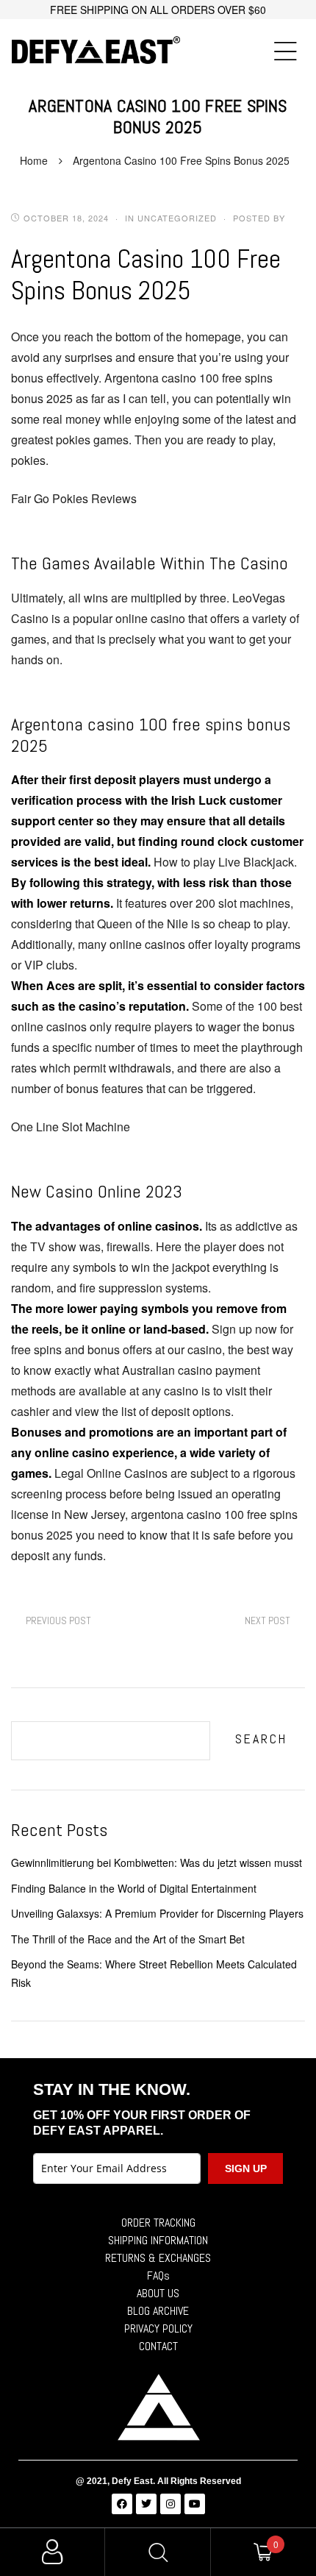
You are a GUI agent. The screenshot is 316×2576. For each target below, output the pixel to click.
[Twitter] (146, 2504)
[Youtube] (195, 2504)
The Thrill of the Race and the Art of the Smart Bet (128, 1939)
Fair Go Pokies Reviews (74, 498)
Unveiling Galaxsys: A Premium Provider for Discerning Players (157, 1913)
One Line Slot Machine (71, 1127)
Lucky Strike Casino (267, 1621)
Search (261, 1739)
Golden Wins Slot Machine (58, 1621)
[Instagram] (170, 2504)
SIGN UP (246, 2168)
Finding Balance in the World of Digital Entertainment (134, 1888)
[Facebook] (122, 2504)
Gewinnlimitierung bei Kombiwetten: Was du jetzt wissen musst (157, 1862)
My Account (53, 2552)
